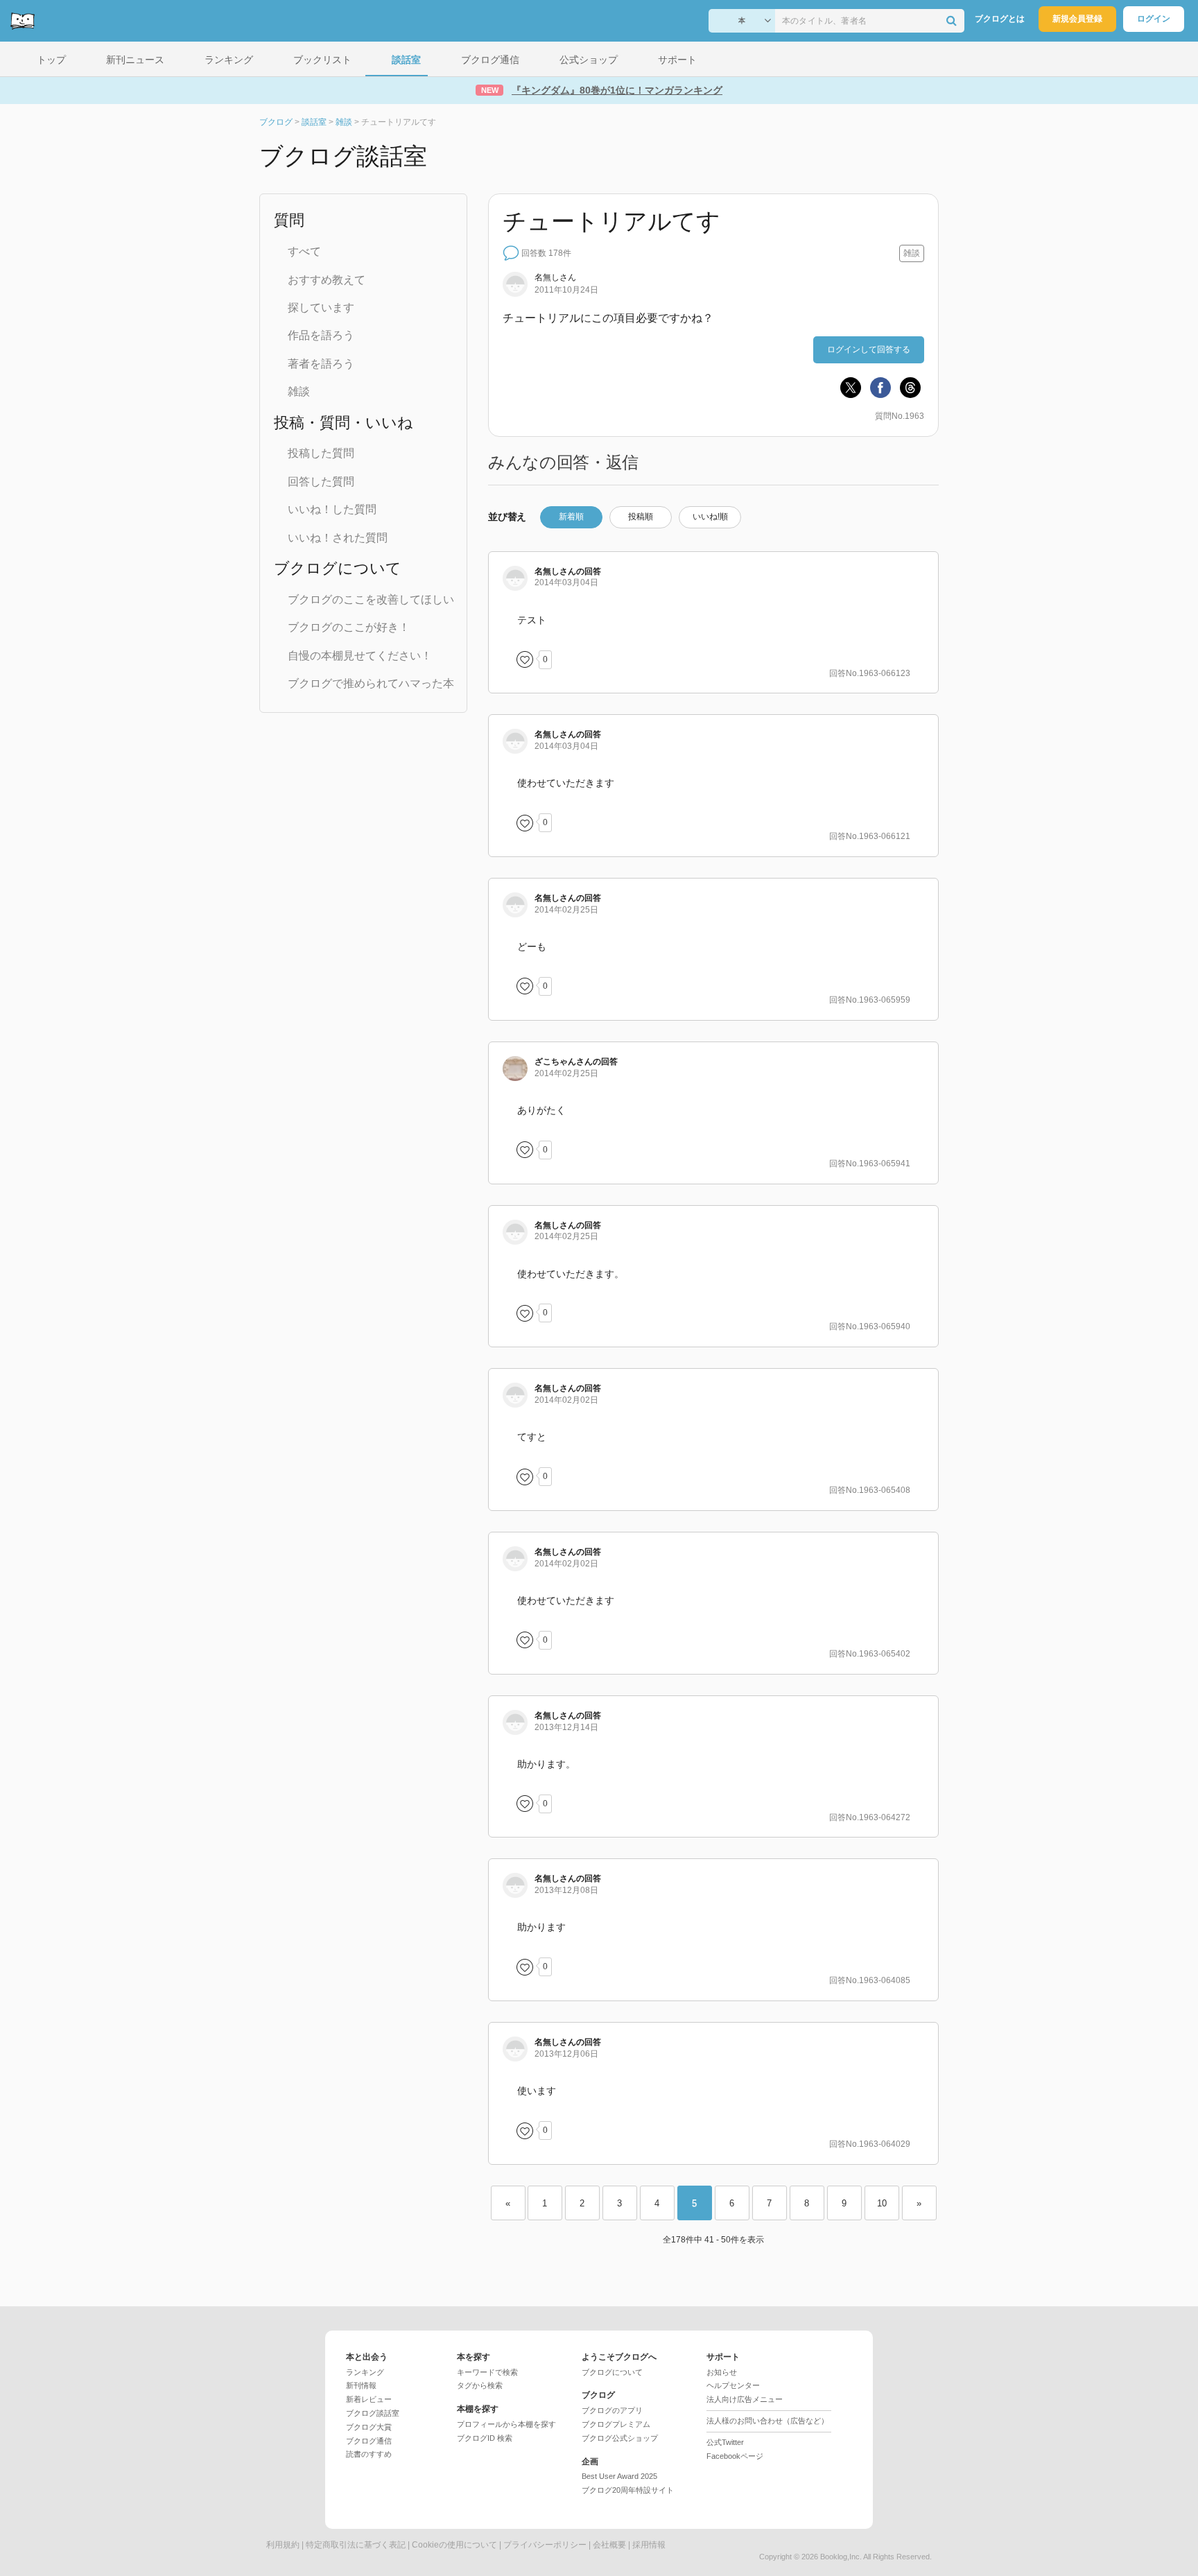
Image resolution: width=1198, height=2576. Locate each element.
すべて (304, 251)
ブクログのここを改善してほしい (371, 599)
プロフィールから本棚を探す (506, 2424)
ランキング (365, 2372)
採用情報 (649, 2545)
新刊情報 (361, 2385)
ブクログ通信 (369, 2441)
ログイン (1154, 19)
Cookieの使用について (454, 2545)
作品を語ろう (321, 335)
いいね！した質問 (332, 509)
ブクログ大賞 (369, 2427)
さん (564, 1062)
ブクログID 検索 (485, 2438)
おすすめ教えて (327, 280)
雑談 (299, 391)
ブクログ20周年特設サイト (628, 2490)
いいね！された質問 (338, 538)
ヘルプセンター (733, 2385)
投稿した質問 (321, 453)
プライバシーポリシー (545, 2545)
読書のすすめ (369, 2454)
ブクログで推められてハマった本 (371, 683)
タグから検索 (480, 2385)
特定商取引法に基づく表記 (356, 2545)
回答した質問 (321, 482)
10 (882, 2203)
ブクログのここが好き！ (349, 627)
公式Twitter (725, 2442)
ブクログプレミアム (616, 2424)
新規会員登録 (1077, 19)
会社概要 (609, 2545)
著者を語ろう (321, 364)
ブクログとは (1000, 19)
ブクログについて (612, 2372)
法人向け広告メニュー (745, 2399)
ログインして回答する (869, 349)
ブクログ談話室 (373, 2413)
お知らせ (722, 2372)
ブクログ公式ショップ (620, 2438)
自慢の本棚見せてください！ (360, 656)
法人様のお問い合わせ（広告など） (767, 2421)
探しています (321, 308)
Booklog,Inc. (841, 2557)
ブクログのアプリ (612, 2410)
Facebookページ (735, 2456)
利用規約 (283, 2545)
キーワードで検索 (487, 2372)
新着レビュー (369, 2399)
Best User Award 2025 (619, 2476)
